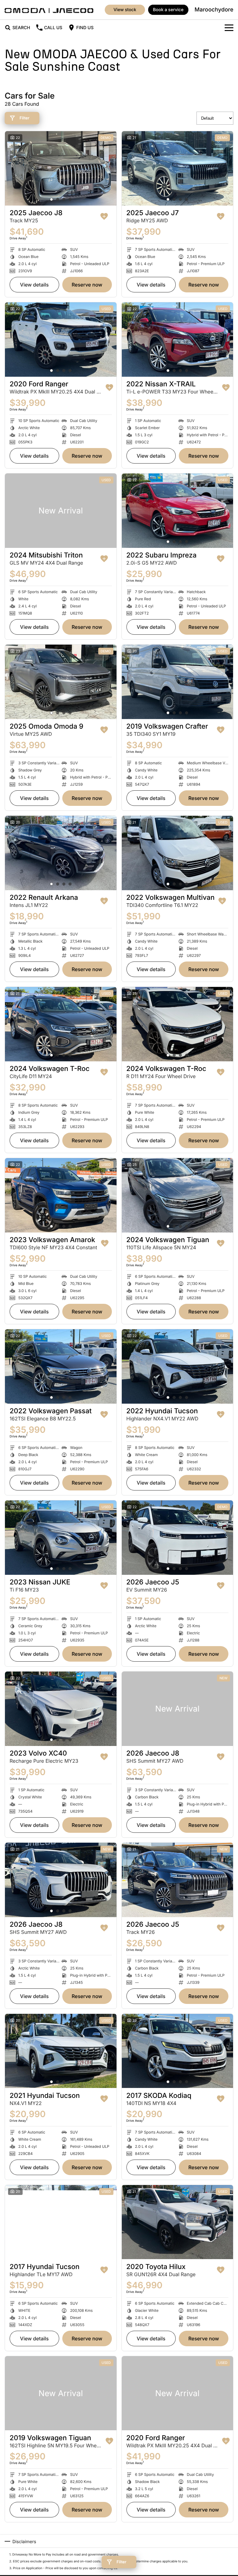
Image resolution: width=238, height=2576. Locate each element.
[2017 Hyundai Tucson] (61, 2222)
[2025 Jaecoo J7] (178, 168)
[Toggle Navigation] (229, 28)
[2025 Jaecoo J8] (61, 168)
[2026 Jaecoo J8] (178, 1709)
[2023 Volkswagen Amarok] (61, 1195)
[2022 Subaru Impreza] (178, 511)
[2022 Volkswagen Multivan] (178, 853)
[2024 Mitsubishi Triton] (61, 511)
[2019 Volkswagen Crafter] (178, 682)
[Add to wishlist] (104, 216)
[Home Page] (49, 10)
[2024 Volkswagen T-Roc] (61, 1024)
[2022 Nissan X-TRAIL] (178, 340)
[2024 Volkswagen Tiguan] (178, 1195)
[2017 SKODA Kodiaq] (178, 2051)
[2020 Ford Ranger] (61, 340)
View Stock (125, 10)
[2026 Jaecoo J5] (178, 1538)
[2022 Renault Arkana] (61, 853)
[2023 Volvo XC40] (61, 1709)
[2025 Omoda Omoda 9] (61, 682)
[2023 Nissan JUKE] (61, 1538)
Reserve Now (87, 285)
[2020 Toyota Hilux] (178, 2222)
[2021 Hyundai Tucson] (61, 2051)
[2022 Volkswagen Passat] (61, 1366)
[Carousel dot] (51, 199)
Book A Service (168, 10)
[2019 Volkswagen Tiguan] (61, 2393)
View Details (35, 285)
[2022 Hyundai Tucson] (178, 1366)
